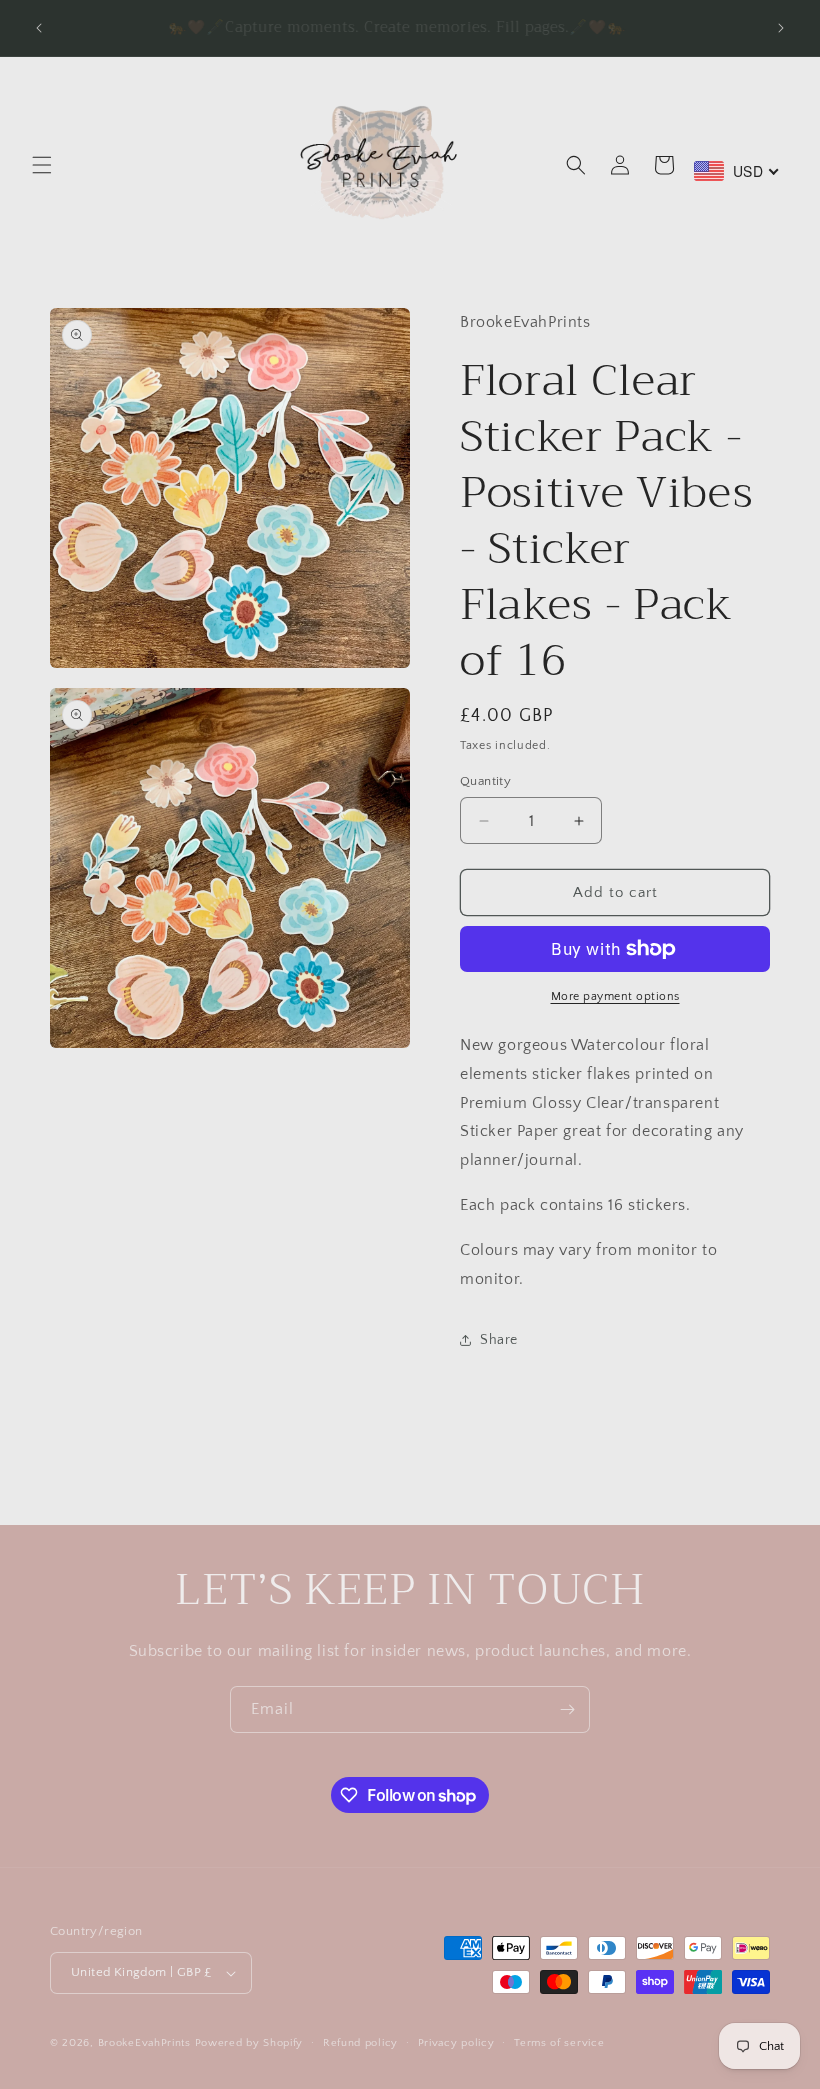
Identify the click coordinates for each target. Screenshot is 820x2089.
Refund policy (360, 2043)
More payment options (615, 996)
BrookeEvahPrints (146, 2043)
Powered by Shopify (249, 2043)
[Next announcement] (781, 28)
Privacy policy (456, 2043)
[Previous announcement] (39, 28)
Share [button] (499, 1340)
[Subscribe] (567, 1709)
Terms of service (559, 2043)
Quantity (485, 781)
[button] (42, 165)
